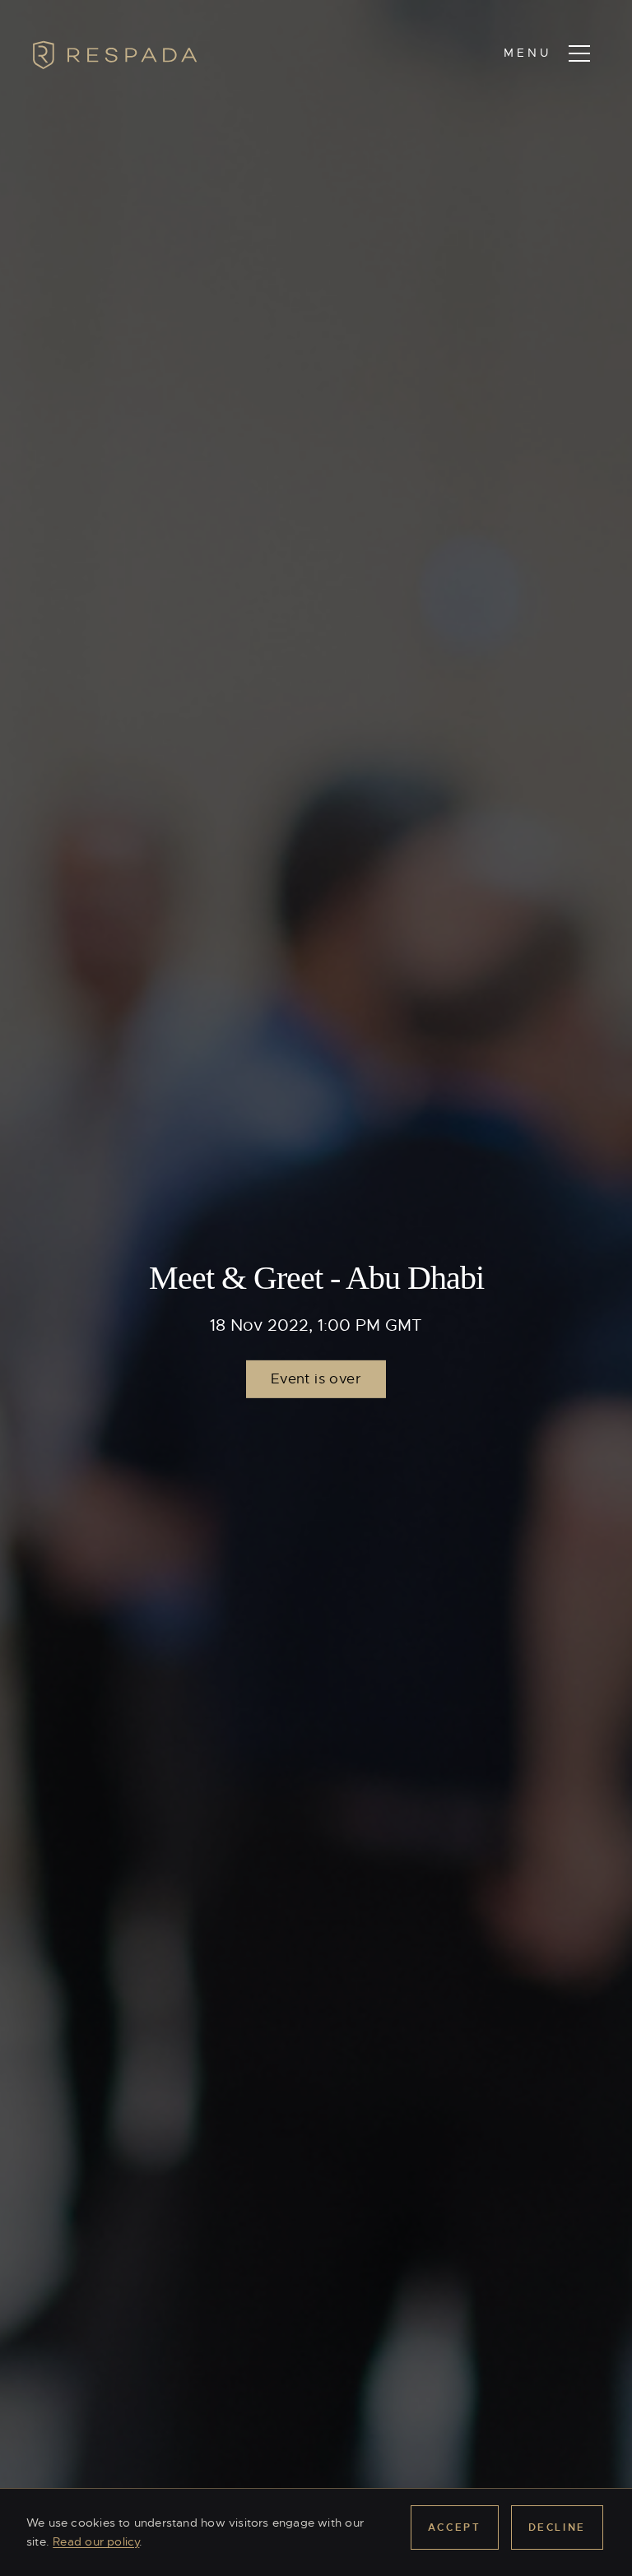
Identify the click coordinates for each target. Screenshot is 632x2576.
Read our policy (96, 2541)
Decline (557, 2527)
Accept (455, 2527)
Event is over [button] (316, 1379)
